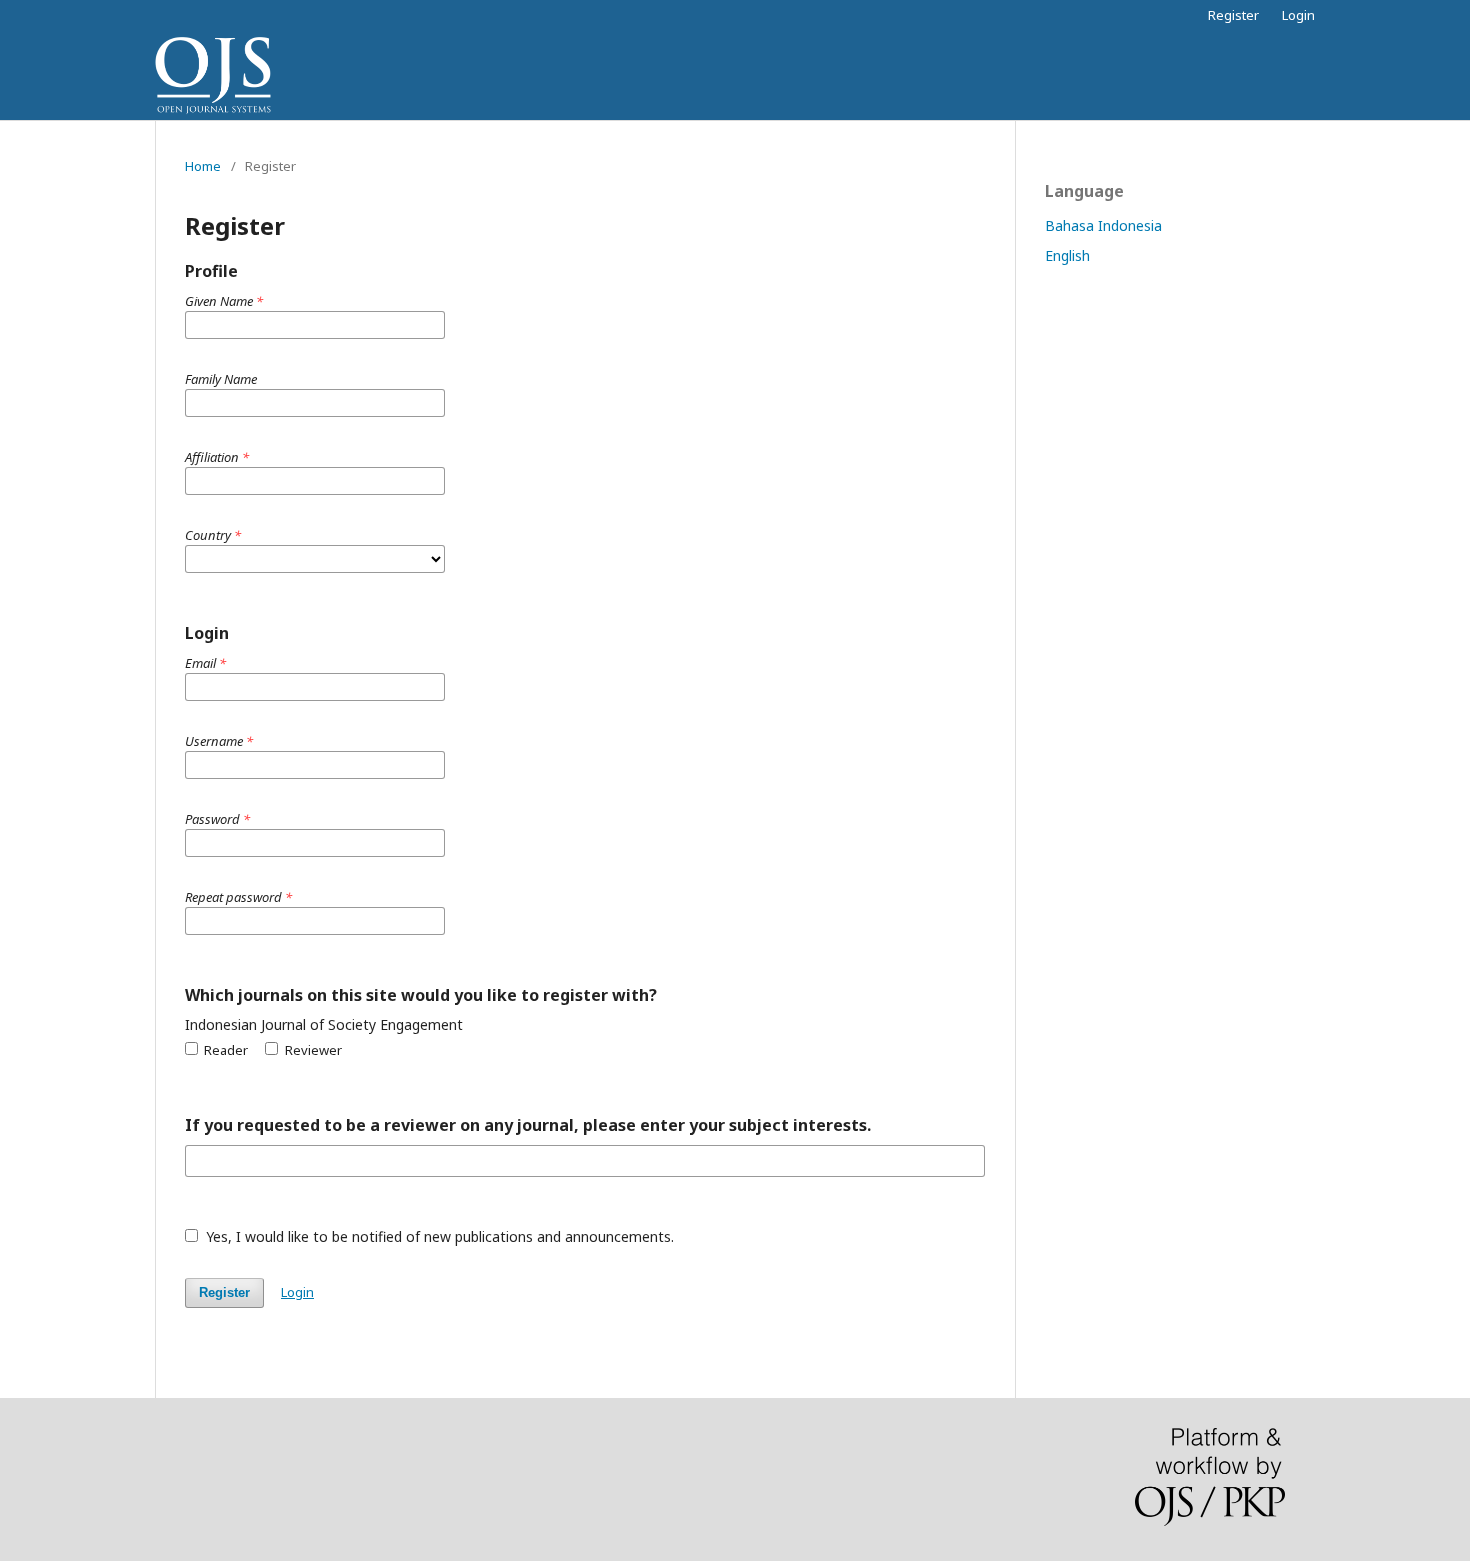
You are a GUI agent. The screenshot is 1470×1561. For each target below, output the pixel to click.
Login (1298, 15)
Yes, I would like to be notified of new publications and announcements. (438, 1236)
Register (1233, 15)
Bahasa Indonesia (1103, 225)
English (1067, 255)
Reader (224, 1050)
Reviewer (311, 1050)
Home (203, 166)
